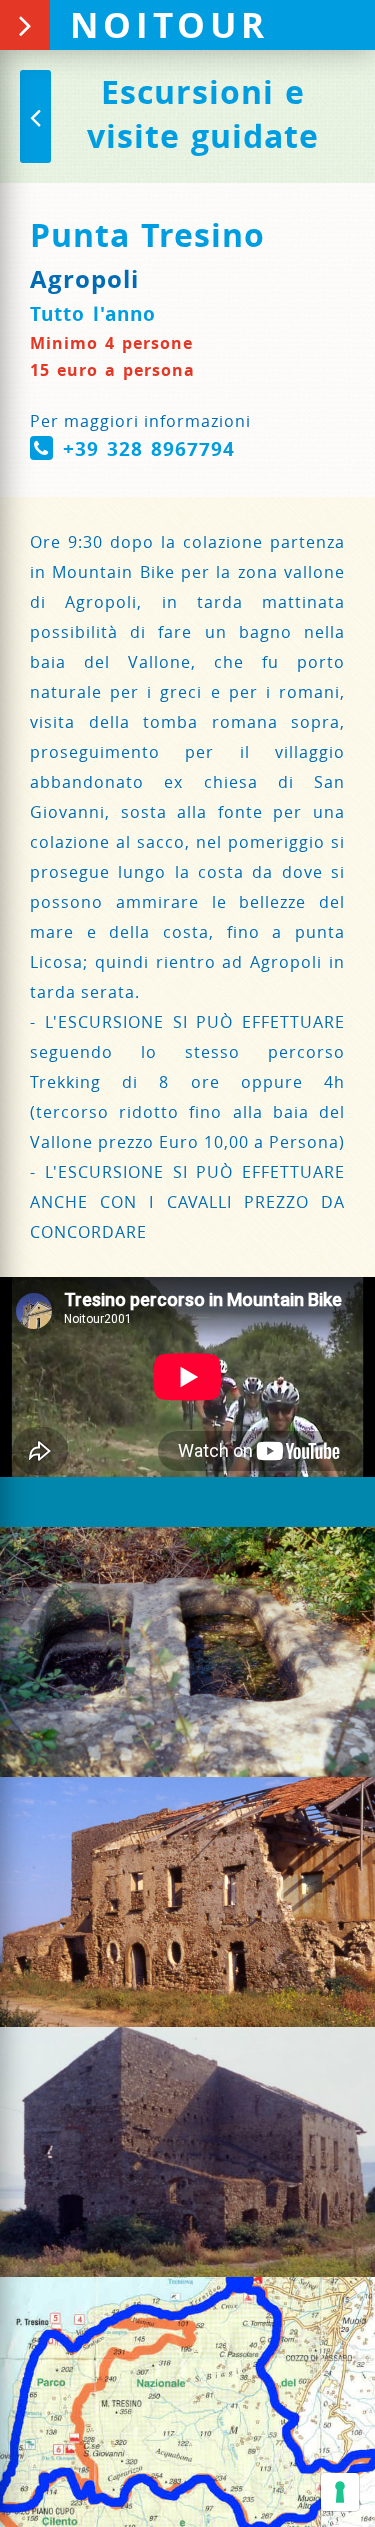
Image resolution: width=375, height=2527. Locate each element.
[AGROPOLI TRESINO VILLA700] (187, 2152)
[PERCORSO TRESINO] (187, 2402)
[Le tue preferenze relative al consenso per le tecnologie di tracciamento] (340, 2492)
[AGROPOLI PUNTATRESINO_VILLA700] (187, 1902)
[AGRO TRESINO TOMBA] (187, 1652)
